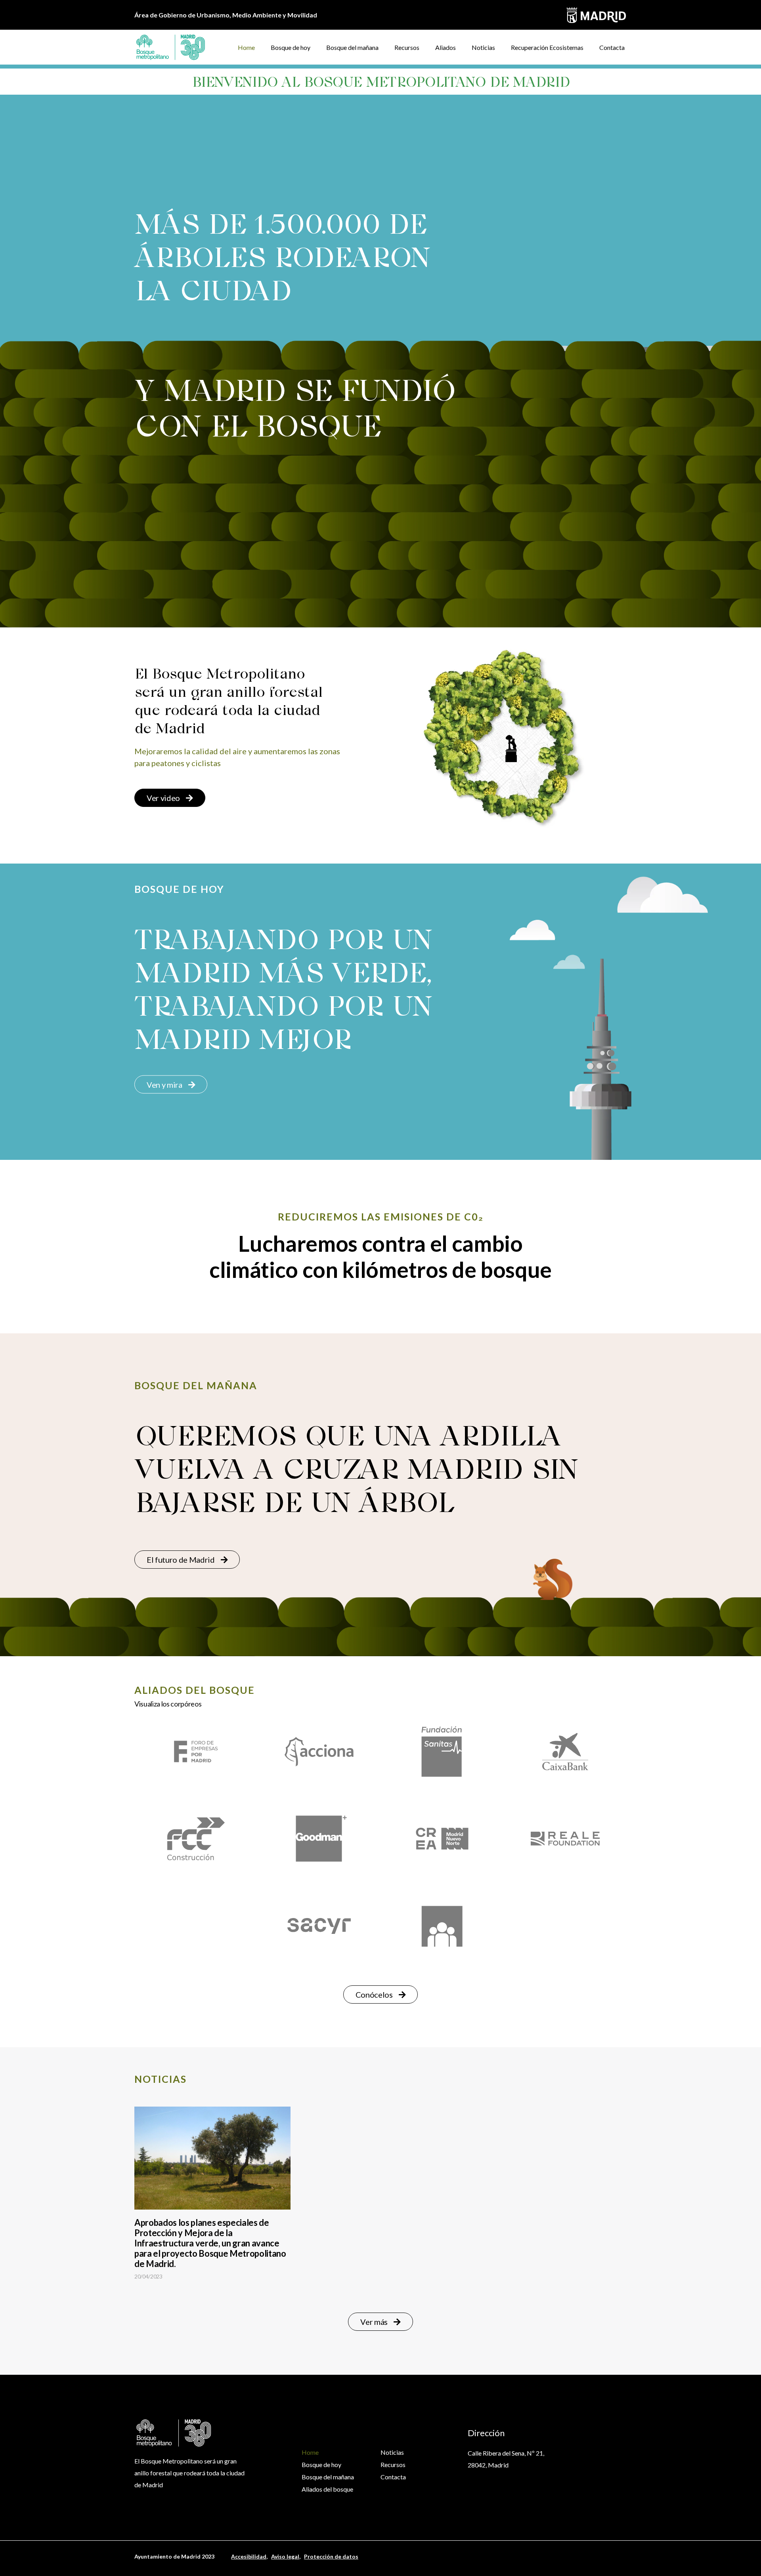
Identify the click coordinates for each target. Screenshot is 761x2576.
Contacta (612, 47)
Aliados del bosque (327, 2489)
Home (246, 47)
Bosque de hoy (291, 47)
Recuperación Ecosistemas (547, 47)
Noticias (483, 47)
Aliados (446, 47)
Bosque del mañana (352, 47)
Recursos (407, 47)
